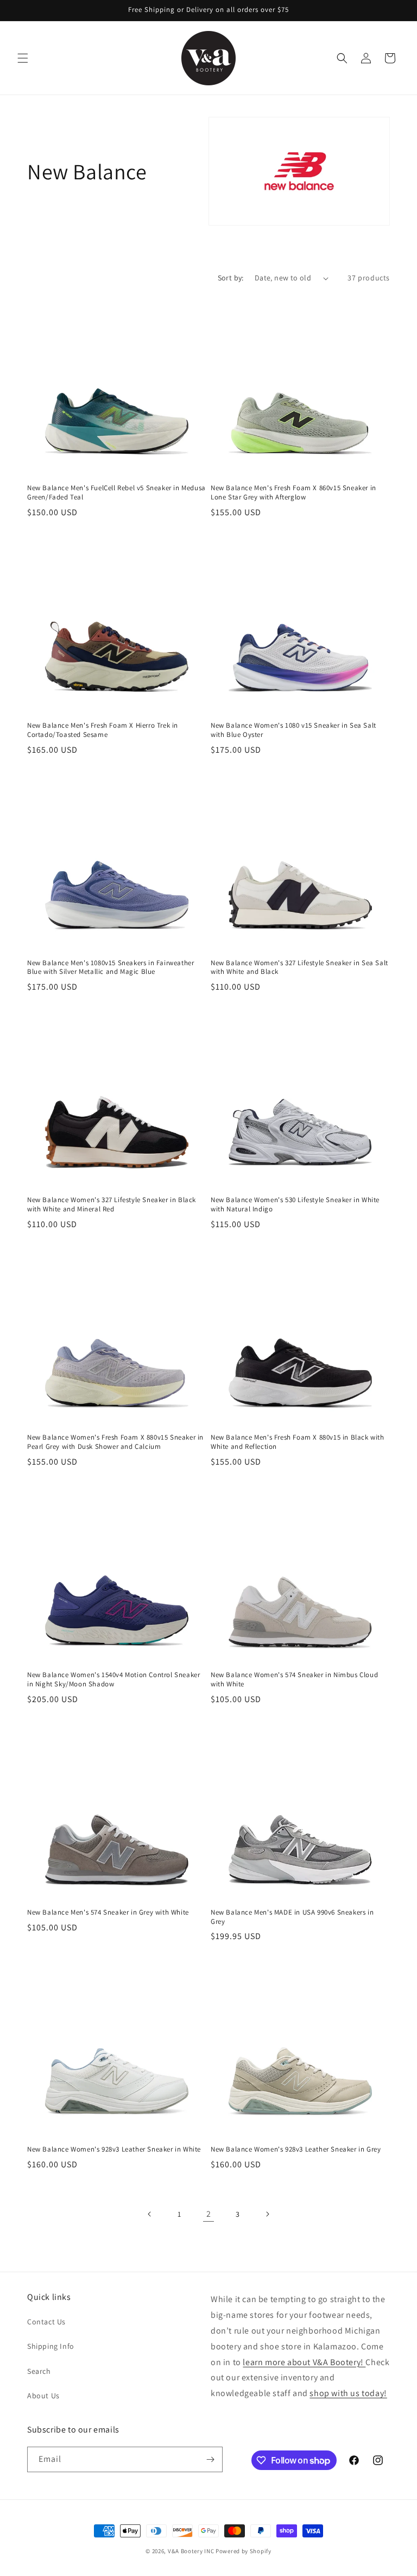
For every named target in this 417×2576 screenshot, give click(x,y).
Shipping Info (51, 2346)
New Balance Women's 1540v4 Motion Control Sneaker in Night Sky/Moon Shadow (113, 1680)
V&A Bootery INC (191, 2551)
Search (39, 2371)
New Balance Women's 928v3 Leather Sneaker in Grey (296, 2149)
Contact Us (46, 2322)
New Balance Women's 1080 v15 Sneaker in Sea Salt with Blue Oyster (293, 730)
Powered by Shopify (244, 2551)
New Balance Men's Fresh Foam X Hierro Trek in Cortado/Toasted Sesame (103, 730)
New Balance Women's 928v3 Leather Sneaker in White (114, 2149)
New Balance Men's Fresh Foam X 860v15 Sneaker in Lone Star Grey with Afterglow (293, 493)
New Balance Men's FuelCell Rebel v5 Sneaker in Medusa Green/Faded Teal (116, 493)
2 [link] (209, 2214)
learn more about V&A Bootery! (304, 2362)
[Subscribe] (210, 2459)
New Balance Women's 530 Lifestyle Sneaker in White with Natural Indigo (295, 1205)
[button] (23, 58)
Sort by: (231, 278)
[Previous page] (150, 2214)
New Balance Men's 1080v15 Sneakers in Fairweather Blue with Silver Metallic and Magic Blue (110, 968)
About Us (43, 2396)
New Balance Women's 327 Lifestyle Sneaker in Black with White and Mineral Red (112, 1205)
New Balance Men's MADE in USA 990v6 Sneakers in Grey (292, 1917)
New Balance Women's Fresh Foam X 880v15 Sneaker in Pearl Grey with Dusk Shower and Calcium (115, 1442)
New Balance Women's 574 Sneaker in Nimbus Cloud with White (294, 1680)
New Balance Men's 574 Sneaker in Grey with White (108, 1912)
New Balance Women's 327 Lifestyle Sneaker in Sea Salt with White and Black (299, 968)
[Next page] (267, 2214)
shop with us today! (348, 2393)
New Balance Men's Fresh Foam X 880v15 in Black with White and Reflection (298, 1442)
